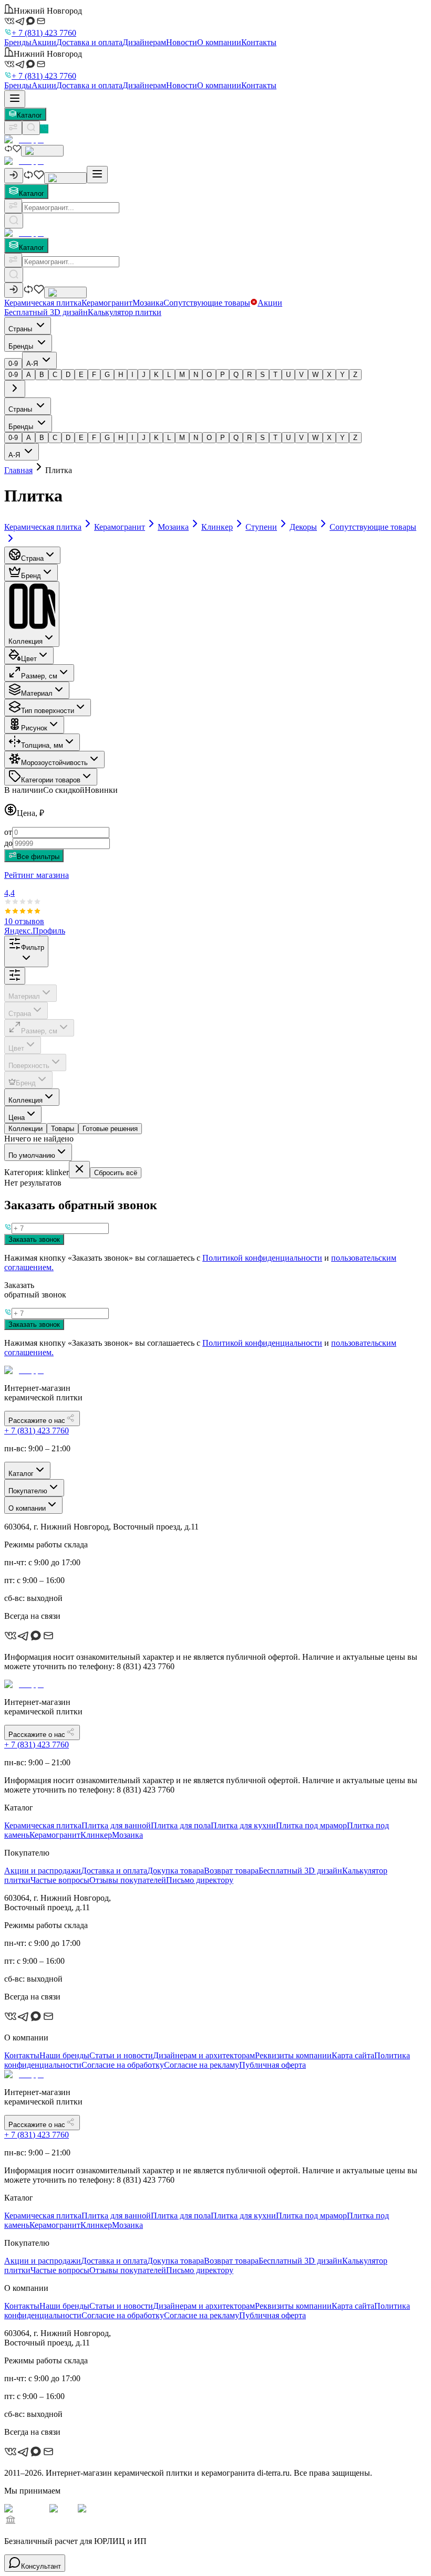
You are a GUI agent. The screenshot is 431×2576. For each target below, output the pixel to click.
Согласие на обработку (123, 2065)
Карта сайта (353, 2055)
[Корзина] (42, 151)
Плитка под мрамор (311, 1825)
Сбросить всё (116, 1173)
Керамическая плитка (43, 303)
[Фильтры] (13, 128)
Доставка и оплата (89, 42)
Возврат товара (231, 1871)
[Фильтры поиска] (13, 206)
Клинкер (96, 1835)
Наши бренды (64, 2055)
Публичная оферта (273, 2065)
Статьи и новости (121, 2055)
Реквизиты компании (293, 2055)
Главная (18, 470)
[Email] (41, 23)
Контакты (259, 42)
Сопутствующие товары (207, 303)
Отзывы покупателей (128, 1880)
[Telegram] (20, 23)
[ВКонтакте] (9, 23)
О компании (219, 42)
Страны (21, 329)
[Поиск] (31, 128)
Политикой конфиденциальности (262, 1258)
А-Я (33, 364)
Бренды (18, 42)
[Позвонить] (44, 129)
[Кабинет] (14, 176)
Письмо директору (200, 1880)
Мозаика (148, 303)
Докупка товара (176, 1871)
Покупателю (28, 1491)
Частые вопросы (60, 1880)
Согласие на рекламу (202, 2065)
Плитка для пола (181, 1825)
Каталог (29, 115)
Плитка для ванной (116, 1825)
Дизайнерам (144, 42)
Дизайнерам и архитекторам (204, 2055)
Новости (182, 42)
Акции (44, 42)
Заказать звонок (34, 1239)
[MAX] (30, 23)
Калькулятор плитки (125, 312)
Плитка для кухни (243, 1825)
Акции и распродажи (43, 1871)
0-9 (13, 364)
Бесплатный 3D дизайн (46, 312)
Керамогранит (107, 303)
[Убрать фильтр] (79, 1170)
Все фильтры (38, 857)
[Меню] (15, 99)
